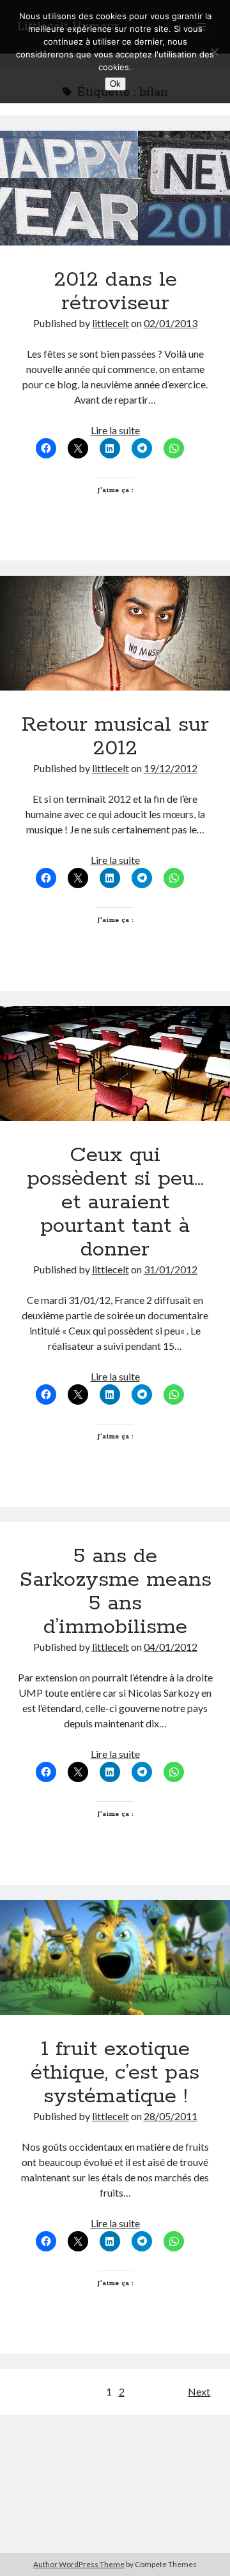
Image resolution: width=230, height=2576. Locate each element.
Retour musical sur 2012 (115, 633)
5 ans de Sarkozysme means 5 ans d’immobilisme (115, 1592)
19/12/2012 (171, 768)
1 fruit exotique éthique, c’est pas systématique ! (115, 1958)
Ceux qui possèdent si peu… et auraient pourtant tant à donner (115, 1064)
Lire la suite (115, 430)
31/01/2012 (171, 1269)
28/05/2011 (171, 2116)
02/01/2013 (171, 323)
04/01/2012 (171, 1647)
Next (199, 2391)
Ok (115, 84)
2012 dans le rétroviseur (115, 188)
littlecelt (111, 323)
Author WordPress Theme (79, 2564)
